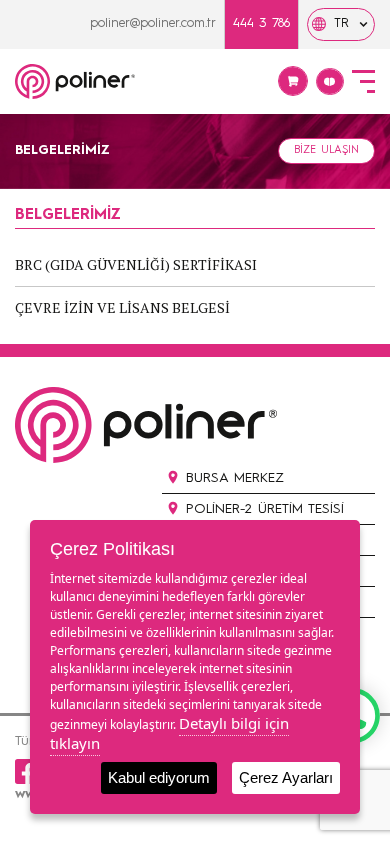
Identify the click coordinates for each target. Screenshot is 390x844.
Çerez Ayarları (286, 777)
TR (341, 23)
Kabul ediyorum (159, 777)
